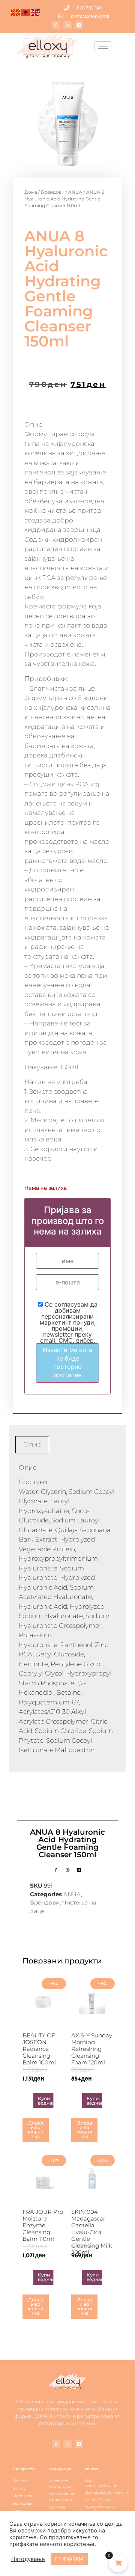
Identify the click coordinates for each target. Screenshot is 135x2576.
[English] (36, 12)
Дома (31, 192)
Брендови (53, 192)
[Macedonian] (16, 12)
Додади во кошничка (36, 2130)
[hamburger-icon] (103, 47)
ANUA (75, 192)
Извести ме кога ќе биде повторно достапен (67, 1362)
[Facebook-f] (56, 25)
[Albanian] (26, 12)
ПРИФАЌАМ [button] (69, 2559)
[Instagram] (67, 25)
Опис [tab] (32, 1444)
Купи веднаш (46, 2101)
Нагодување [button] (28, 2559)
